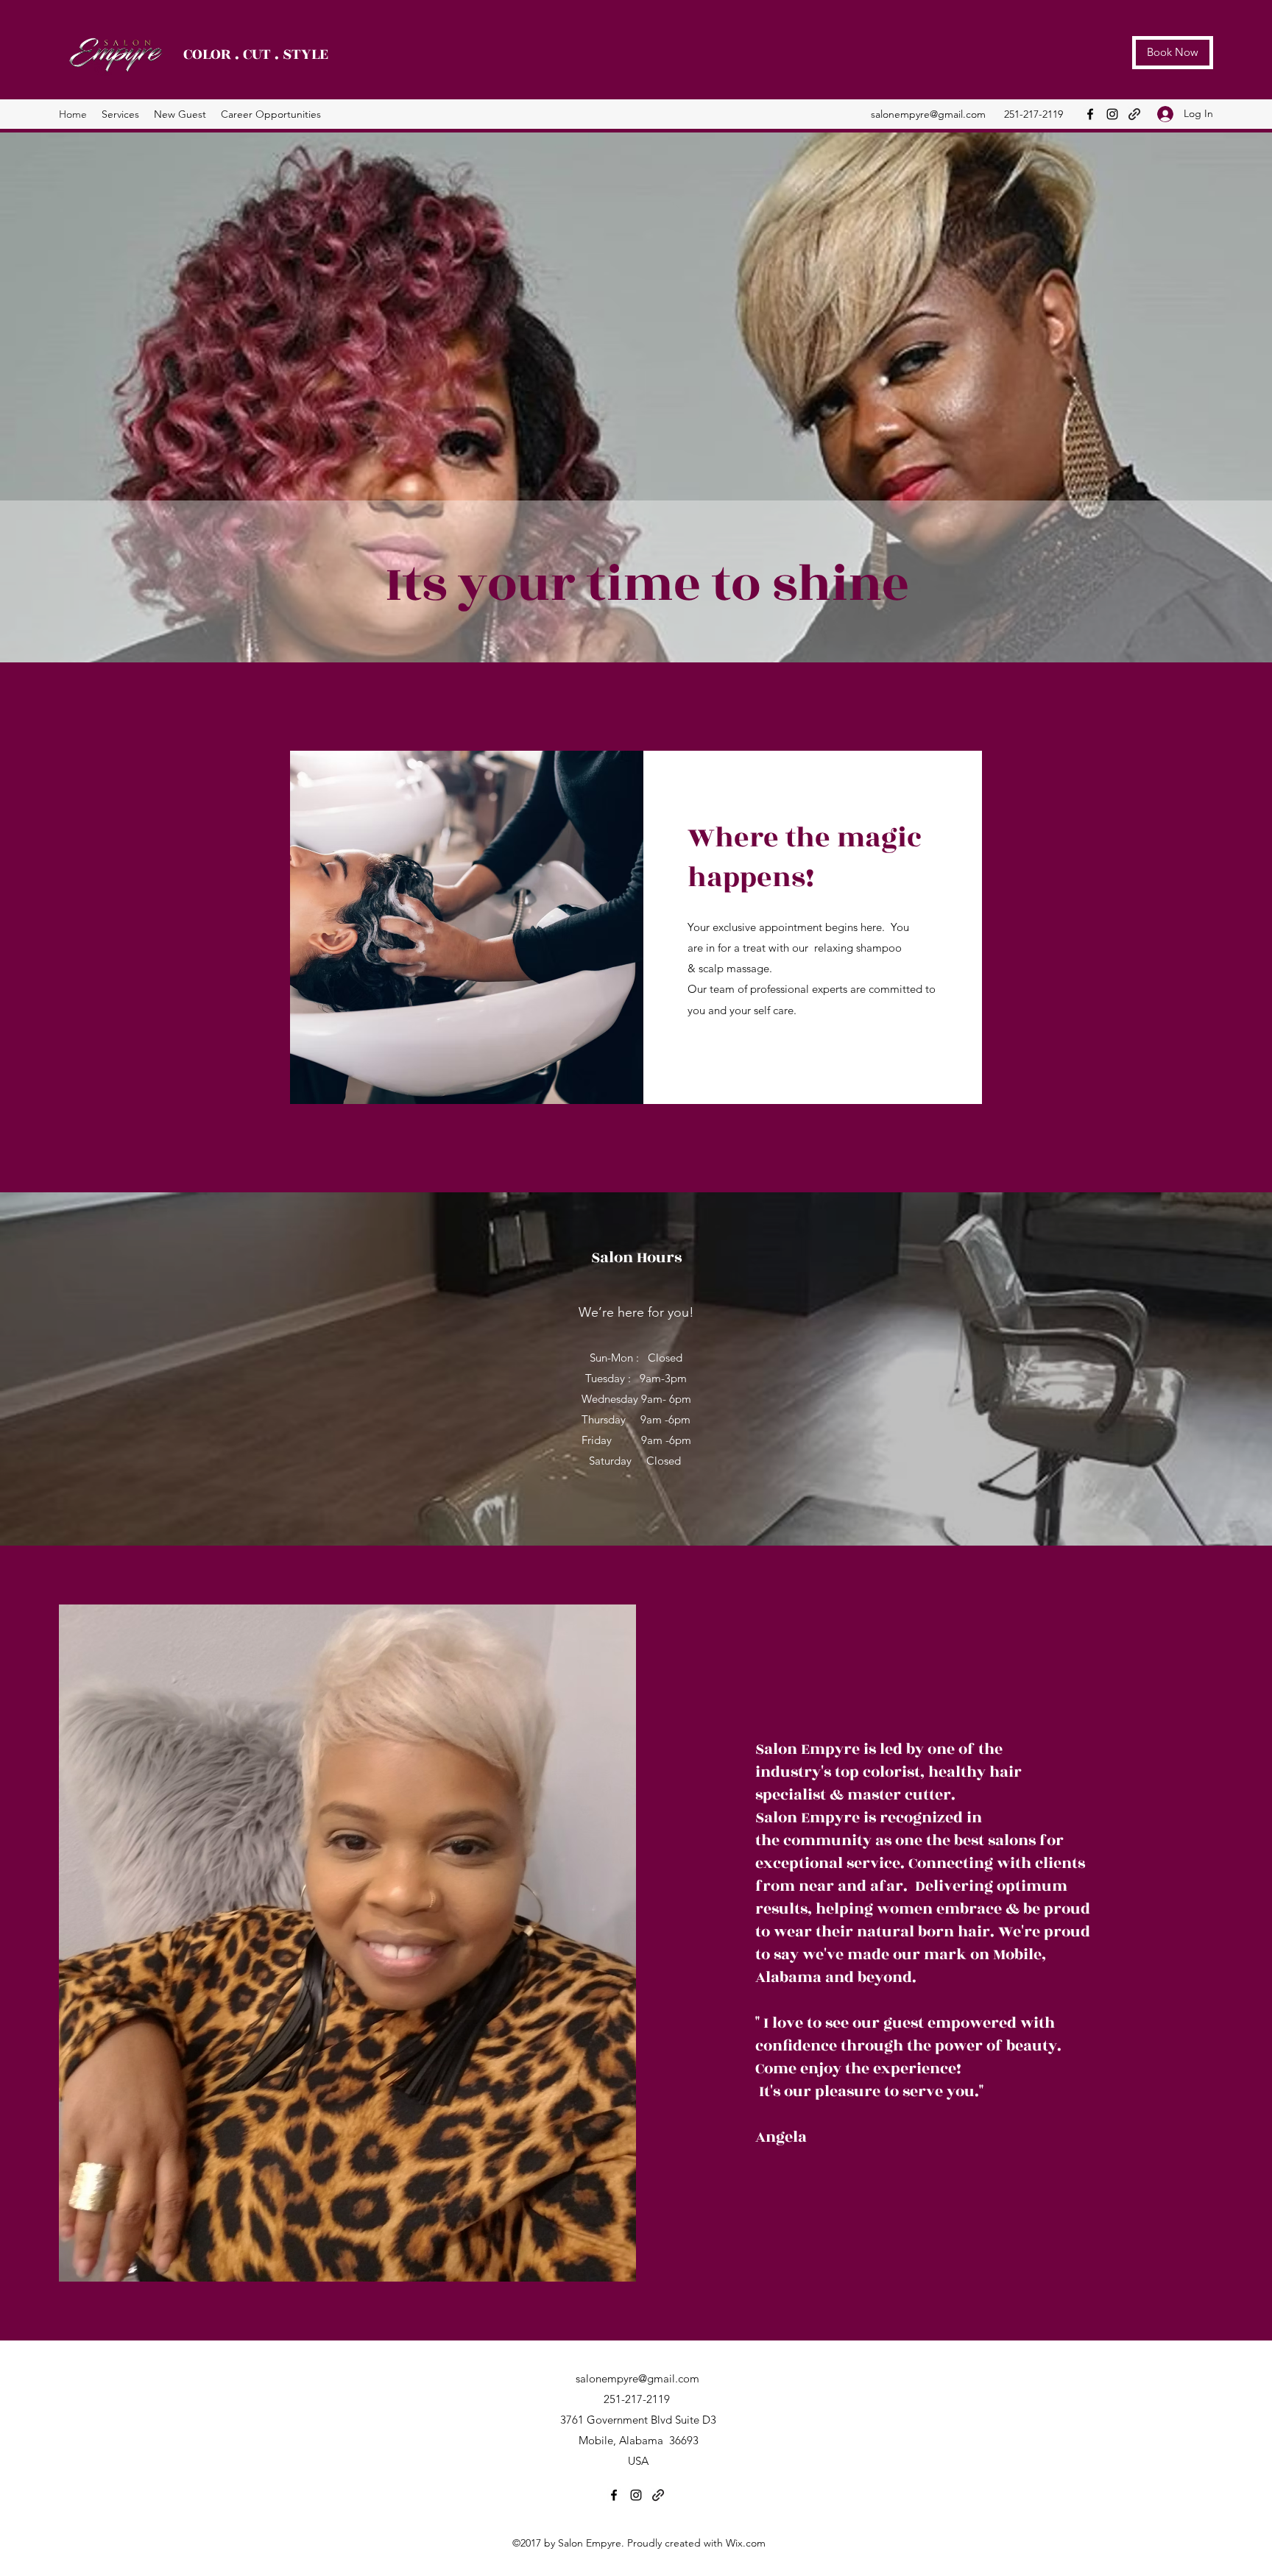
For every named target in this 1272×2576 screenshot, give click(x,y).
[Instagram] (1112, 114)
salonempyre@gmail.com (928, 114)
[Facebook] (1090, 114)
